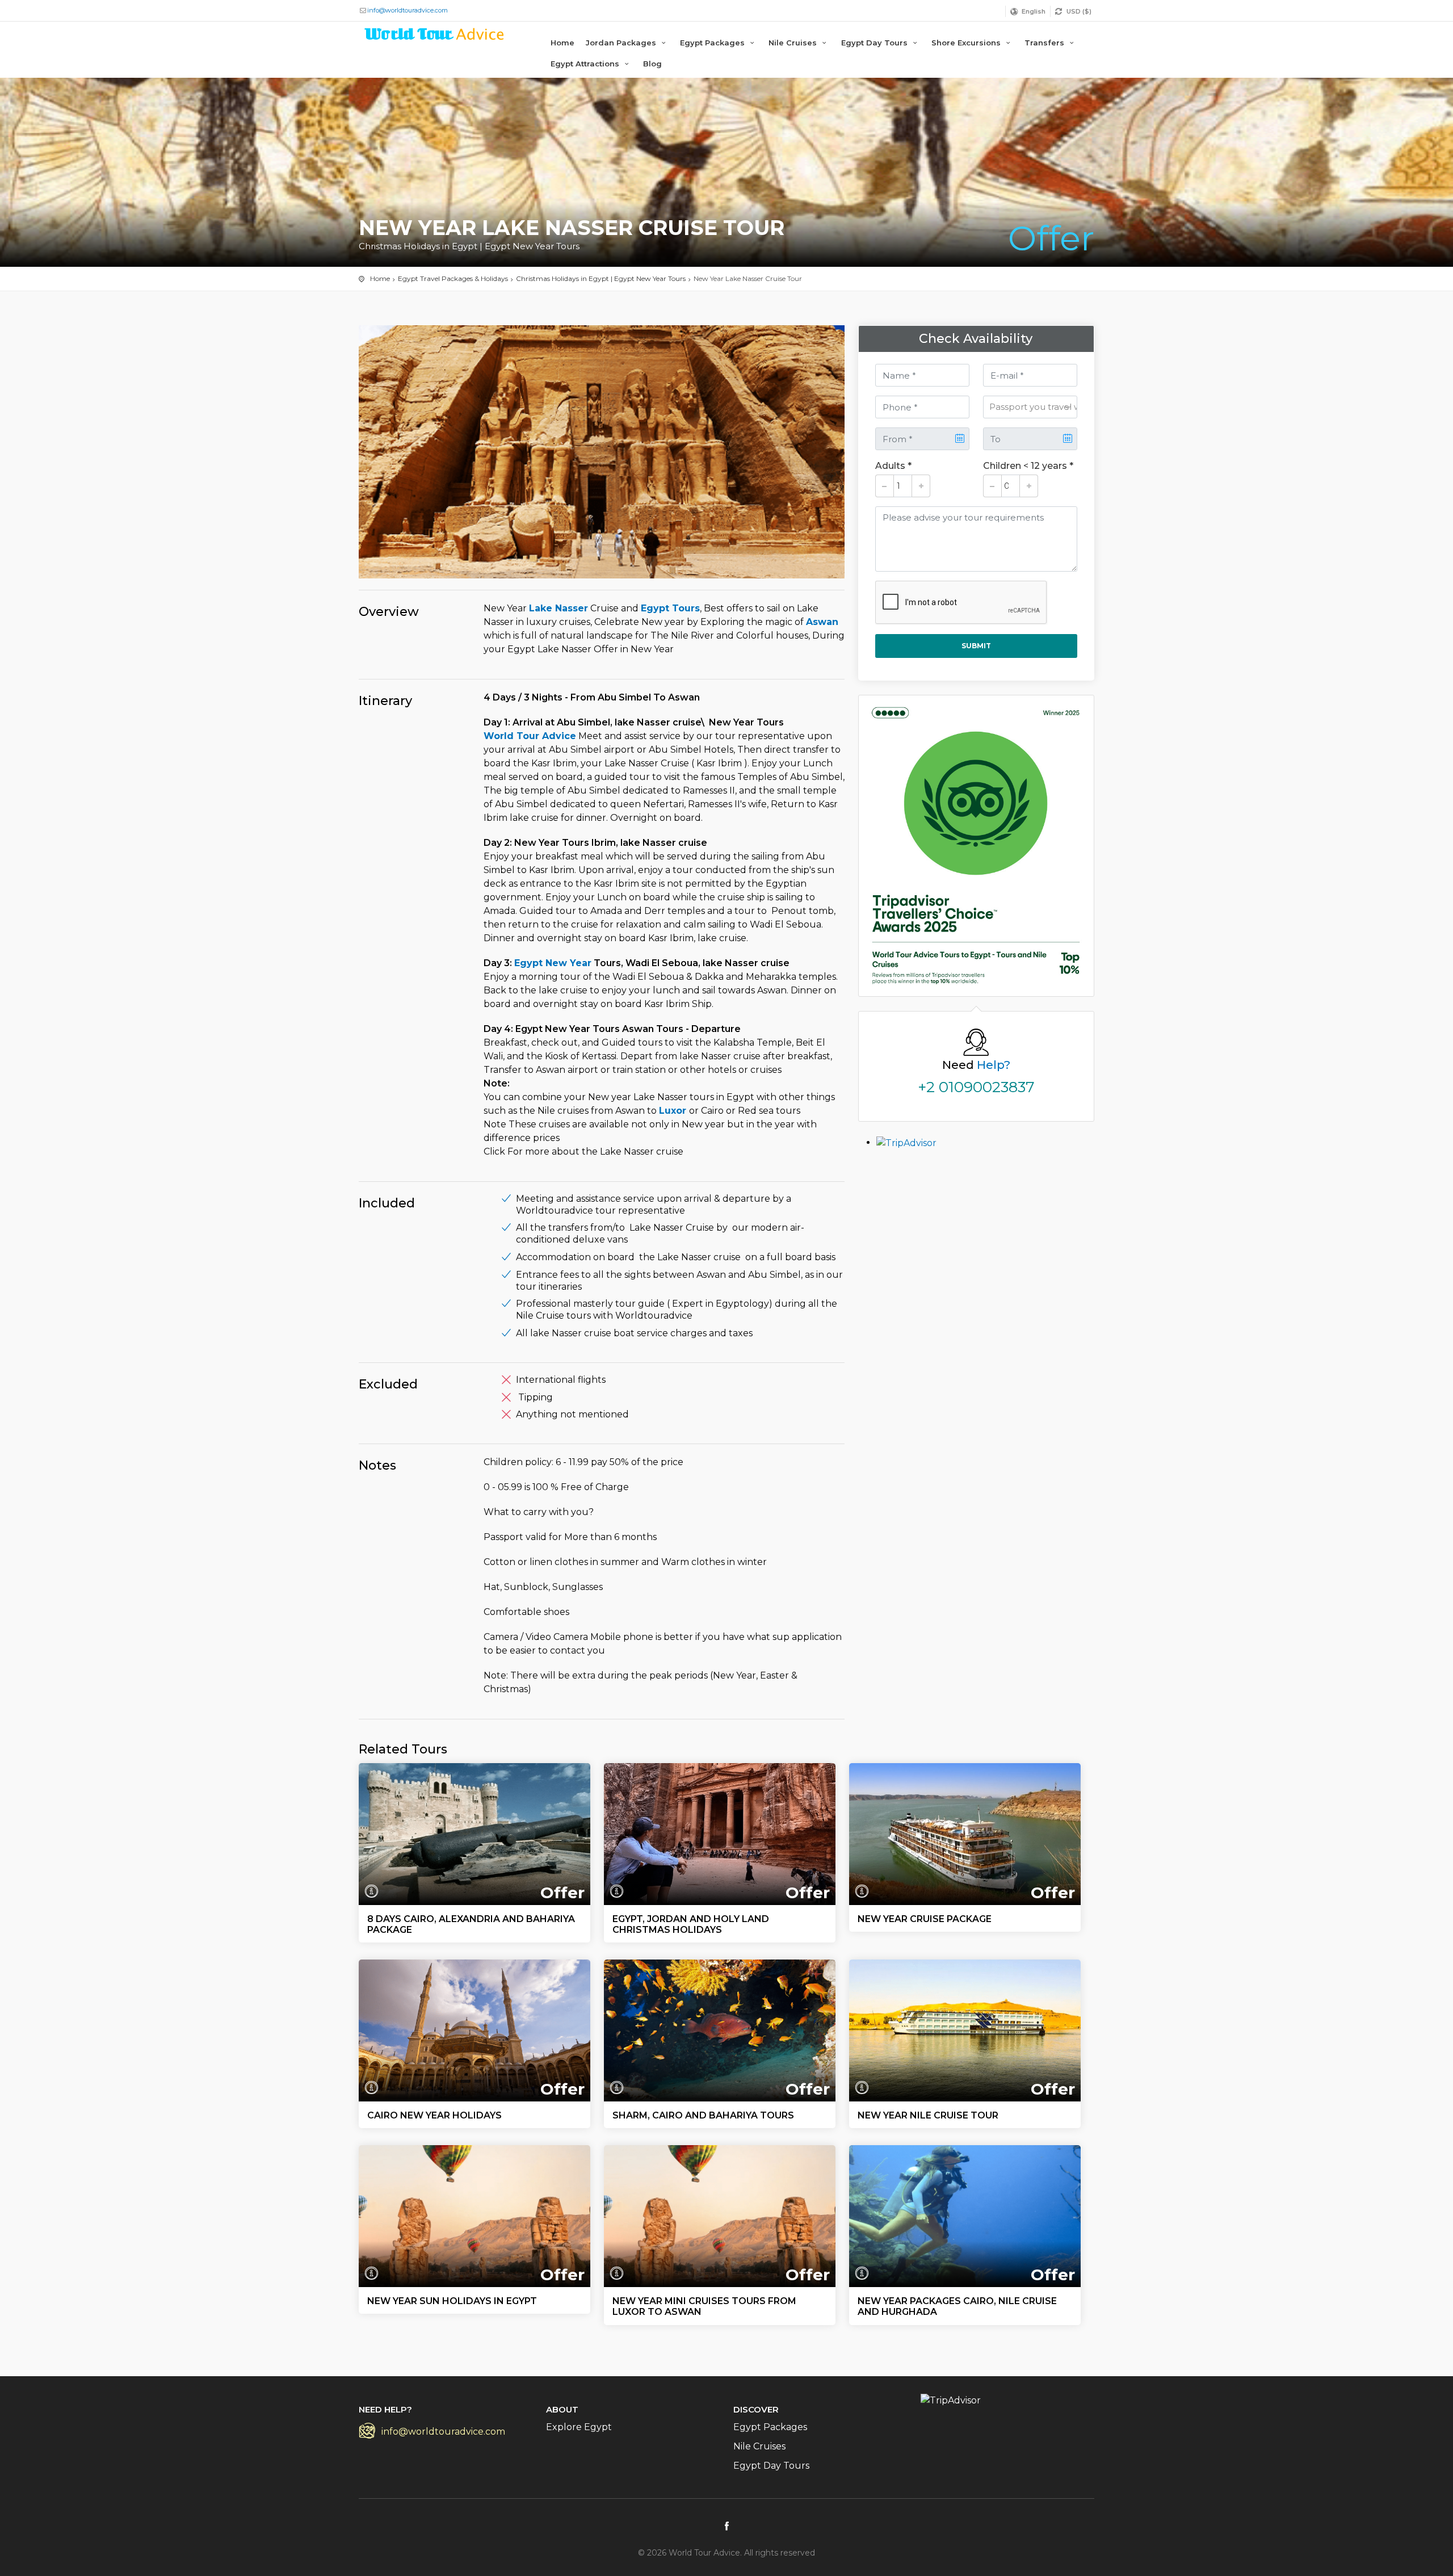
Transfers (1045, 43)
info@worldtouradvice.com (408, 10)
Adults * (893, 466)
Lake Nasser (558, 608)
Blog (652, 64)
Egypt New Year (553, 963)
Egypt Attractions (586, 64)
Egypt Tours (670, 608)
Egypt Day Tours (875, 43)
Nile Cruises (794, 43)
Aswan (822, 622)
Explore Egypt (579, 2427)
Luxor (674, 1111)
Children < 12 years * (1028, 466)
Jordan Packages (622, 43)
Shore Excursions (967, 43)
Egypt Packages (713, 43)
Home (562, 43)
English (1034, 11)
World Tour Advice (530, 736)
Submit (976, 646)
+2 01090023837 (976, 1087)
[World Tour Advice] (435, 36)
